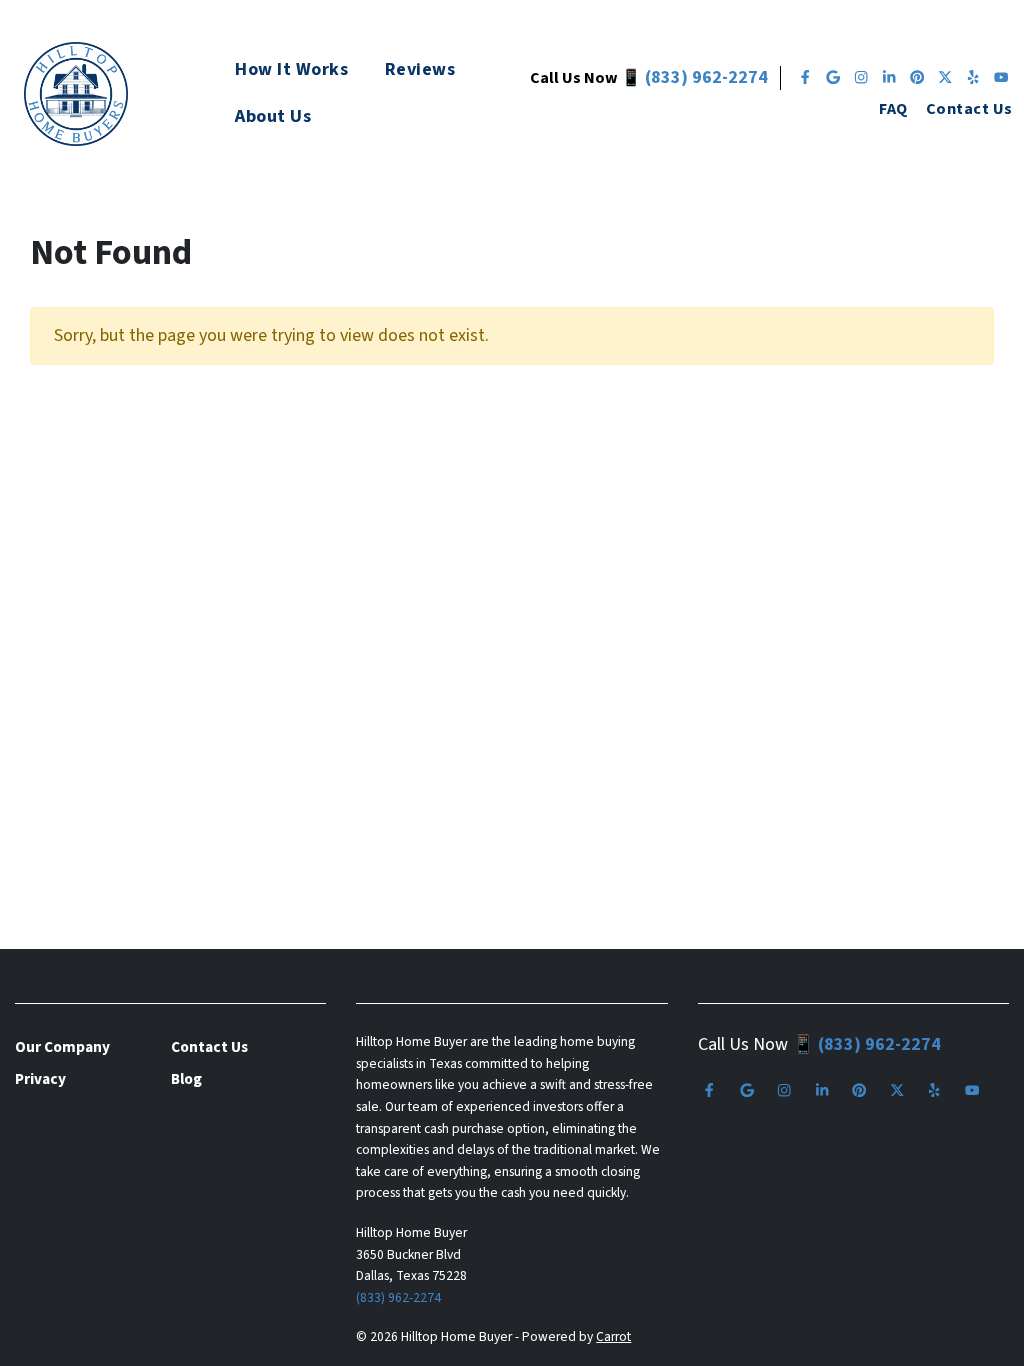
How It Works (291, 69)
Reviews (420, 69)
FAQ (893, 108)
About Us (273, 116)
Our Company (62, 1047)
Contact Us (969, 108)
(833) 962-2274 (706, 77)
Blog (186, 1079)
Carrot (613, 1336)
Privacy (40, 1079)
